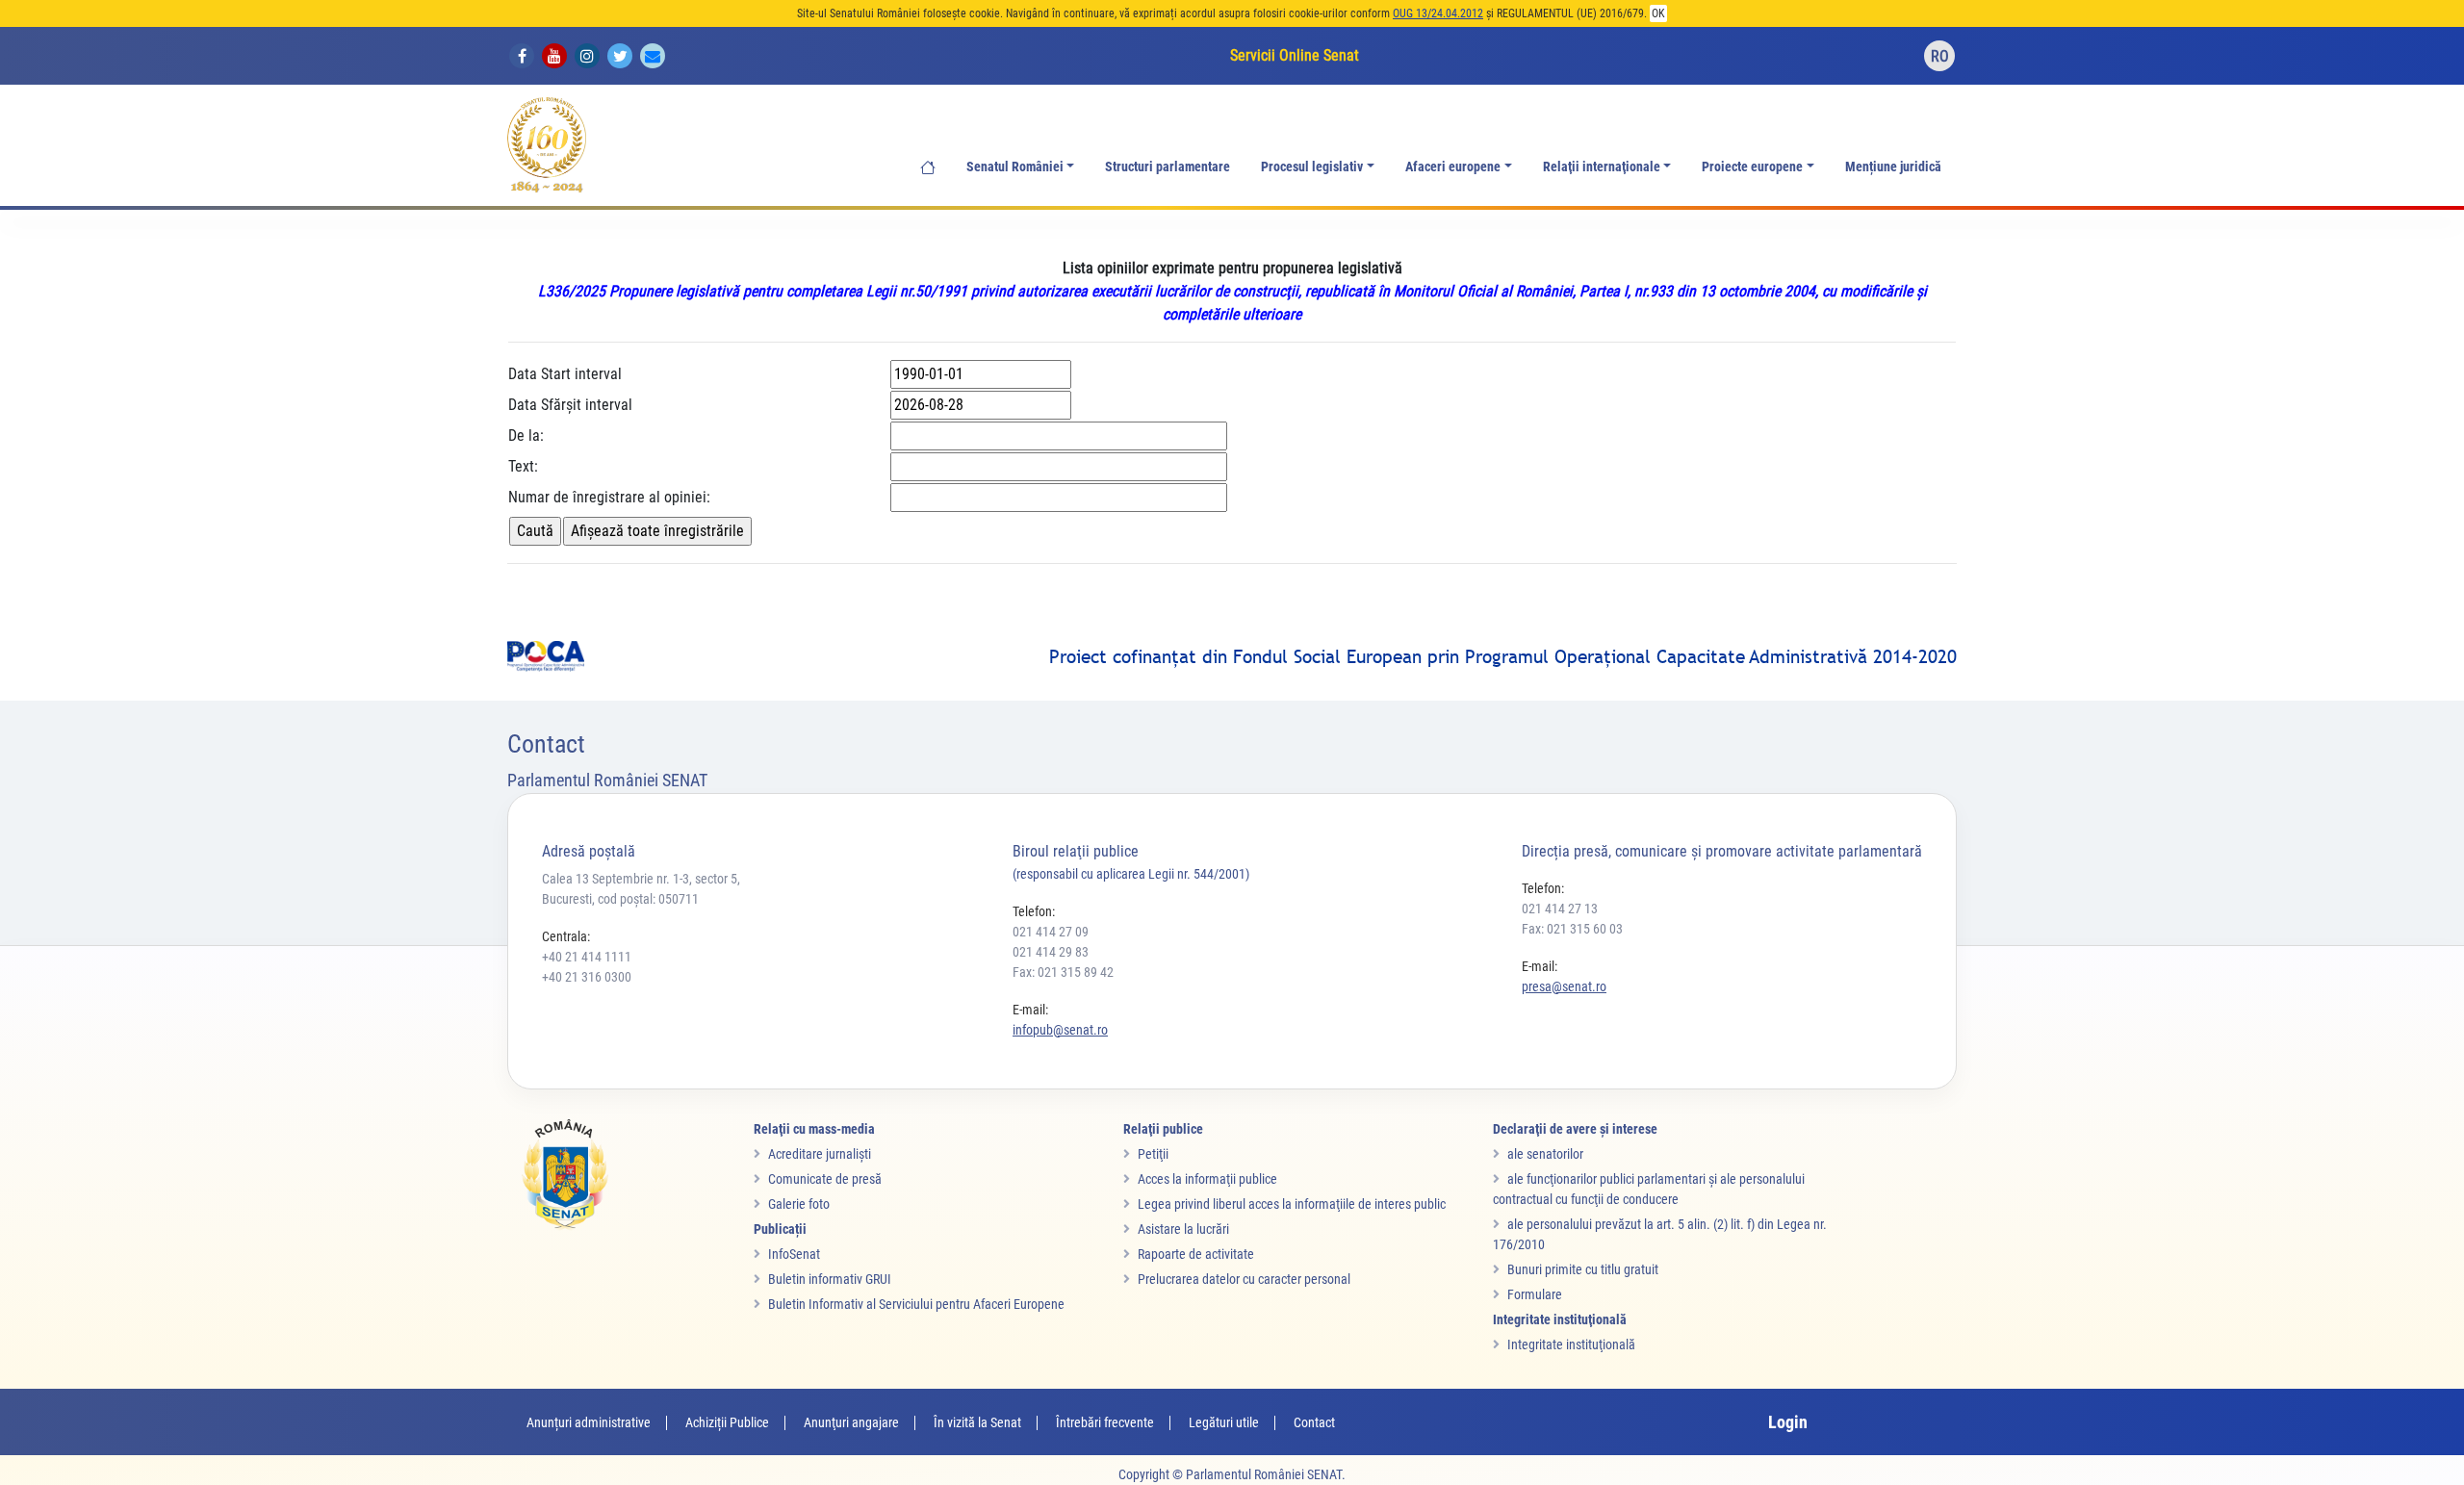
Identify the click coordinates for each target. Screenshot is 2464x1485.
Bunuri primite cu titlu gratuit (1583, 1269)
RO (1940, 56)
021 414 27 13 (1560, 909)
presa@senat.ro (1564, 986)
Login (1788, 1422)
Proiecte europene (1752, 167)
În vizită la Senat (977, 1422)
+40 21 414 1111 (587, 957)
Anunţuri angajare (851, 1422)
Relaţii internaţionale (1602, 167)
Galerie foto (799, 1204)
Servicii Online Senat (1295, 55)
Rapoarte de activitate (1196, 1254)
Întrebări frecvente (1105, 1422)
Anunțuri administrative (589, 1422)
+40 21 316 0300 (587, 977)
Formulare (1535, 1294)
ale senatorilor (1545, 1154)
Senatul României (1015, 167)
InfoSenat (794, 1254)
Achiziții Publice (727, 1422)
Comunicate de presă (825, 1179)
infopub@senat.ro (1060, 1030)
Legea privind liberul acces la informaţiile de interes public (1292, 1204)
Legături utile (1224, 1422)
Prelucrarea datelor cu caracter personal (1244, 1279)
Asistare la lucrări (1183, 1229)
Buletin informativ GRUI (830, 1279)
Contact (1314, 1422)
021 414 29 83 (1051, 952)
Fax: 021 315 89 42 (1063, 972)
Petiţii (1153, 1154)
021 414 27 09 (1051, 932)
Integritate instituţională (1571, 1344)
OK (1658, 13)
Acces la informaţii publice (1207, 1179)
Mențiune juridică (1893, 167)
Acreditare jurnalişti (820, 1154)
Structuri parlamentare (1168, 167)
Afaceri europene (1453, 167)
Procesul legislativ (1312, 167)
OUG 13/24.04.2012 (1438, 13)
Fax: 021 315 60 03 (1572, 929)
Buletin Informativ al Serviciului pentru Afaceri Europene (916, 1304)
